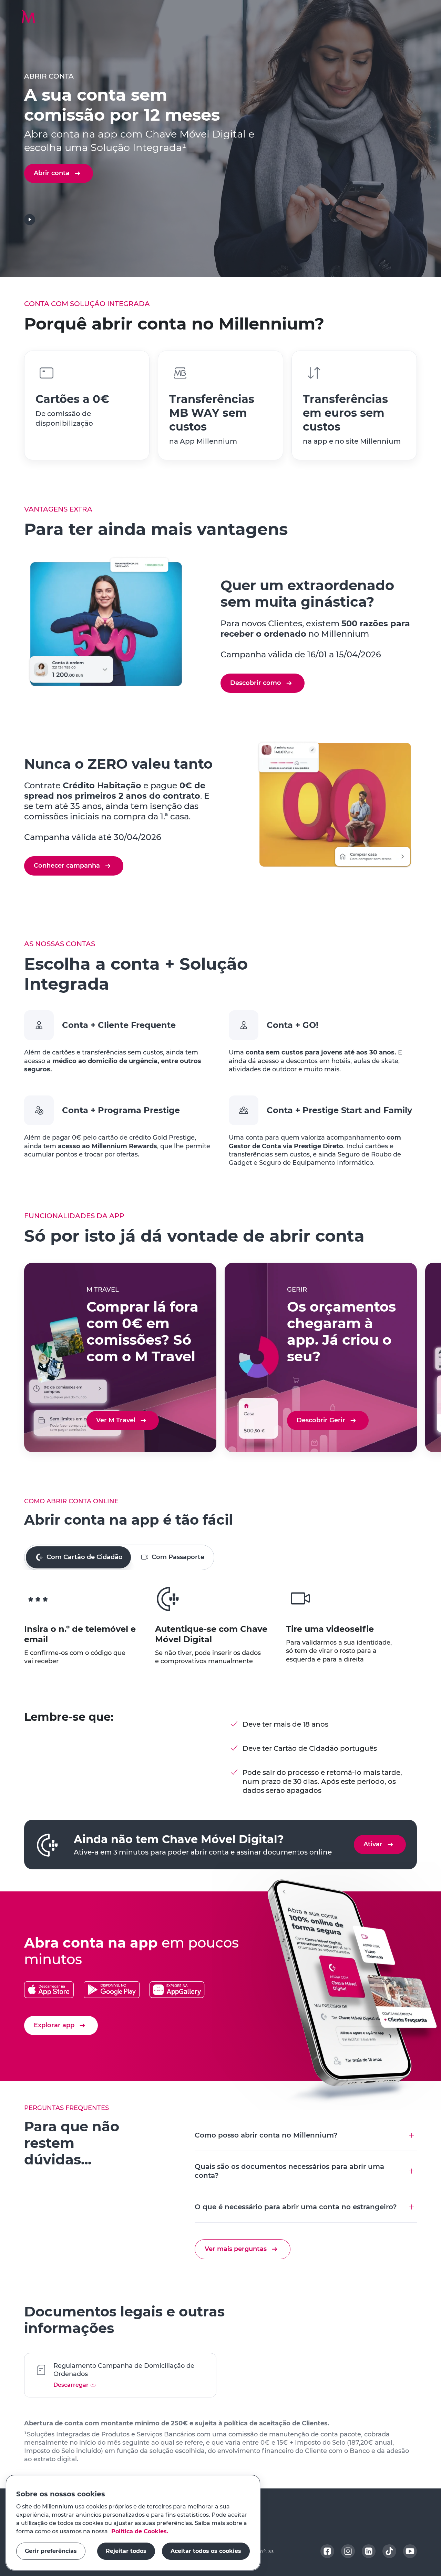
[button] (28, 17)
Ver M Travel (116, 1420)
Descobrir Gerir (321, 1420)
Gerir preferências (51, 2551)
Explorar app (54, 2025)
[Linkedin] (369, 2551)
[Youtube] (410, 2551)
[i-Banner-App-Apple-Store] (49, 1990)
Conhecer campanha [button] (67, 866)
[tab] (78, 1557)
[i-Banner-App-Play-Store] (111, 1990)
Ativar (373, 1844)
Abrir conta (52, 173)
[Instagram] (348, 2551)
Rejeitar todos (126, 2551)
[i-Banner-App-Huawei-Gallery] (177, 1990)
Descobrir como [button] (256, 683)
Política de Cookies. (139, 2531)
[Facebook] (327, 2551)
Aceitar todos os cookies (206, 2551)
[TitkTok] (389, 2551)
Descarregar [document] (72, 2385)
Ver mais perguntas (236, 2249)
